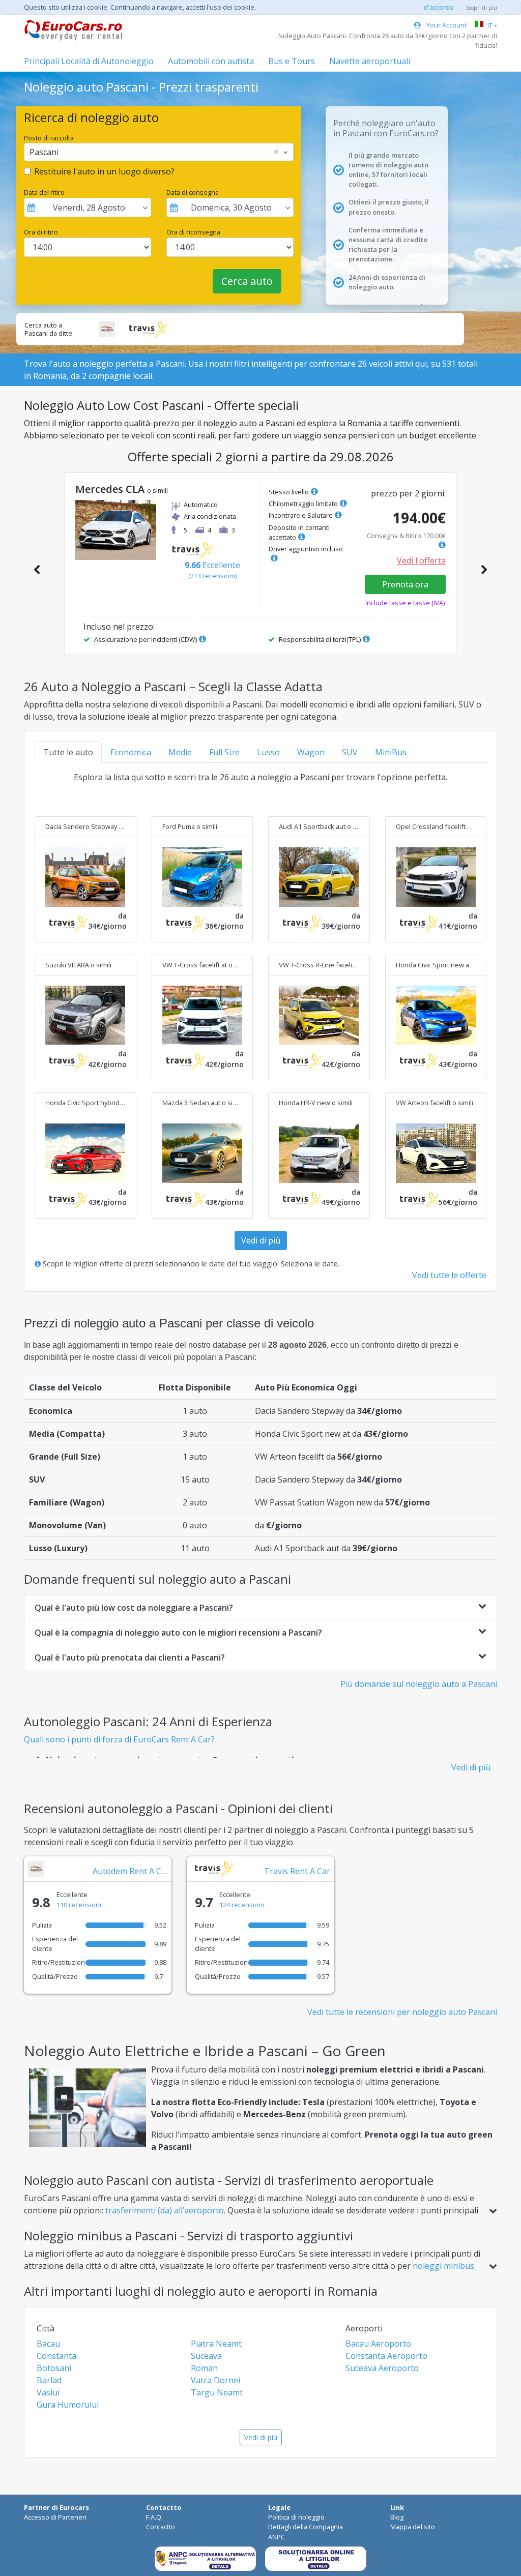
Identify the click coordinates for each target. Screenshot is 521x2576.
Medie (180, 752)
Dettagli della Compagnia (306, 2527)
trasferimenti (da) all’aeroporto (165, 2210)
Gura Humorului (68, 2405)
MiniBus (391, 752)
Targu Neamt (217, 2392)
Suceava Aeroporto (382, 2368)
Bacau (48, 2344)
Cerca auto (247, 281)
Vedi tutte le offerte (449, 1275)
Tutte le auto (68, 752)
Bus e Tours (292, 61)
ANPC (277, 2537)
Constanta (56, 2356)
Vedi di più (261, 1240)
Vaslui (48, 2392)
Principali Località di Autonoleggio (89, 61)
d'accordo (439, 7)
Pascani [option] (44, 152)
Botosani (54, 2368)
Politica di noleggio (296, 2517)
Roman (204, 2368)
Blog (397, 2517)
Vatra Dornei (215, 2380)
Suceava (206, 2356)
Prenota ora (405, 584)
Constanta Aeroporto (386, 2356)
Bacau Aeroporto (378, 2344)
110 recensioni (79, 1905)
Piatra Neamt (216, 2344)
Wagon (311, 752)
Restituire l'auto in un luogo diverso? (104, 171)
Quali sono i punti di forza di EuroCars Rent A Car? (119, 1739)
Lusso (268, 752)
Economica (131, 752)
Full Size (224, 752)
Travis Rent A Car (297, 1871)
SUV (350, 752)
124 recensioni (242, 1905)
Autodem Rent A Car (131, 1871)
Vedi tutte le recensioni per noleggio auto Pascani (402, 2012)
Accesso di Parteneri (55, 2517)
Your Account (446, 25)
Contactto (161, 2527)
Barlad (49, 2380)
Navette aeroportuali (370, 61)
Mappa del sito (413, 2527)
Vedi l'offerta (421, 560)
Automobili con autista (211, 61)
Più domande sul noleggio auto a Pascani (419, 1684)
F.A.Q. (154, 2517)
